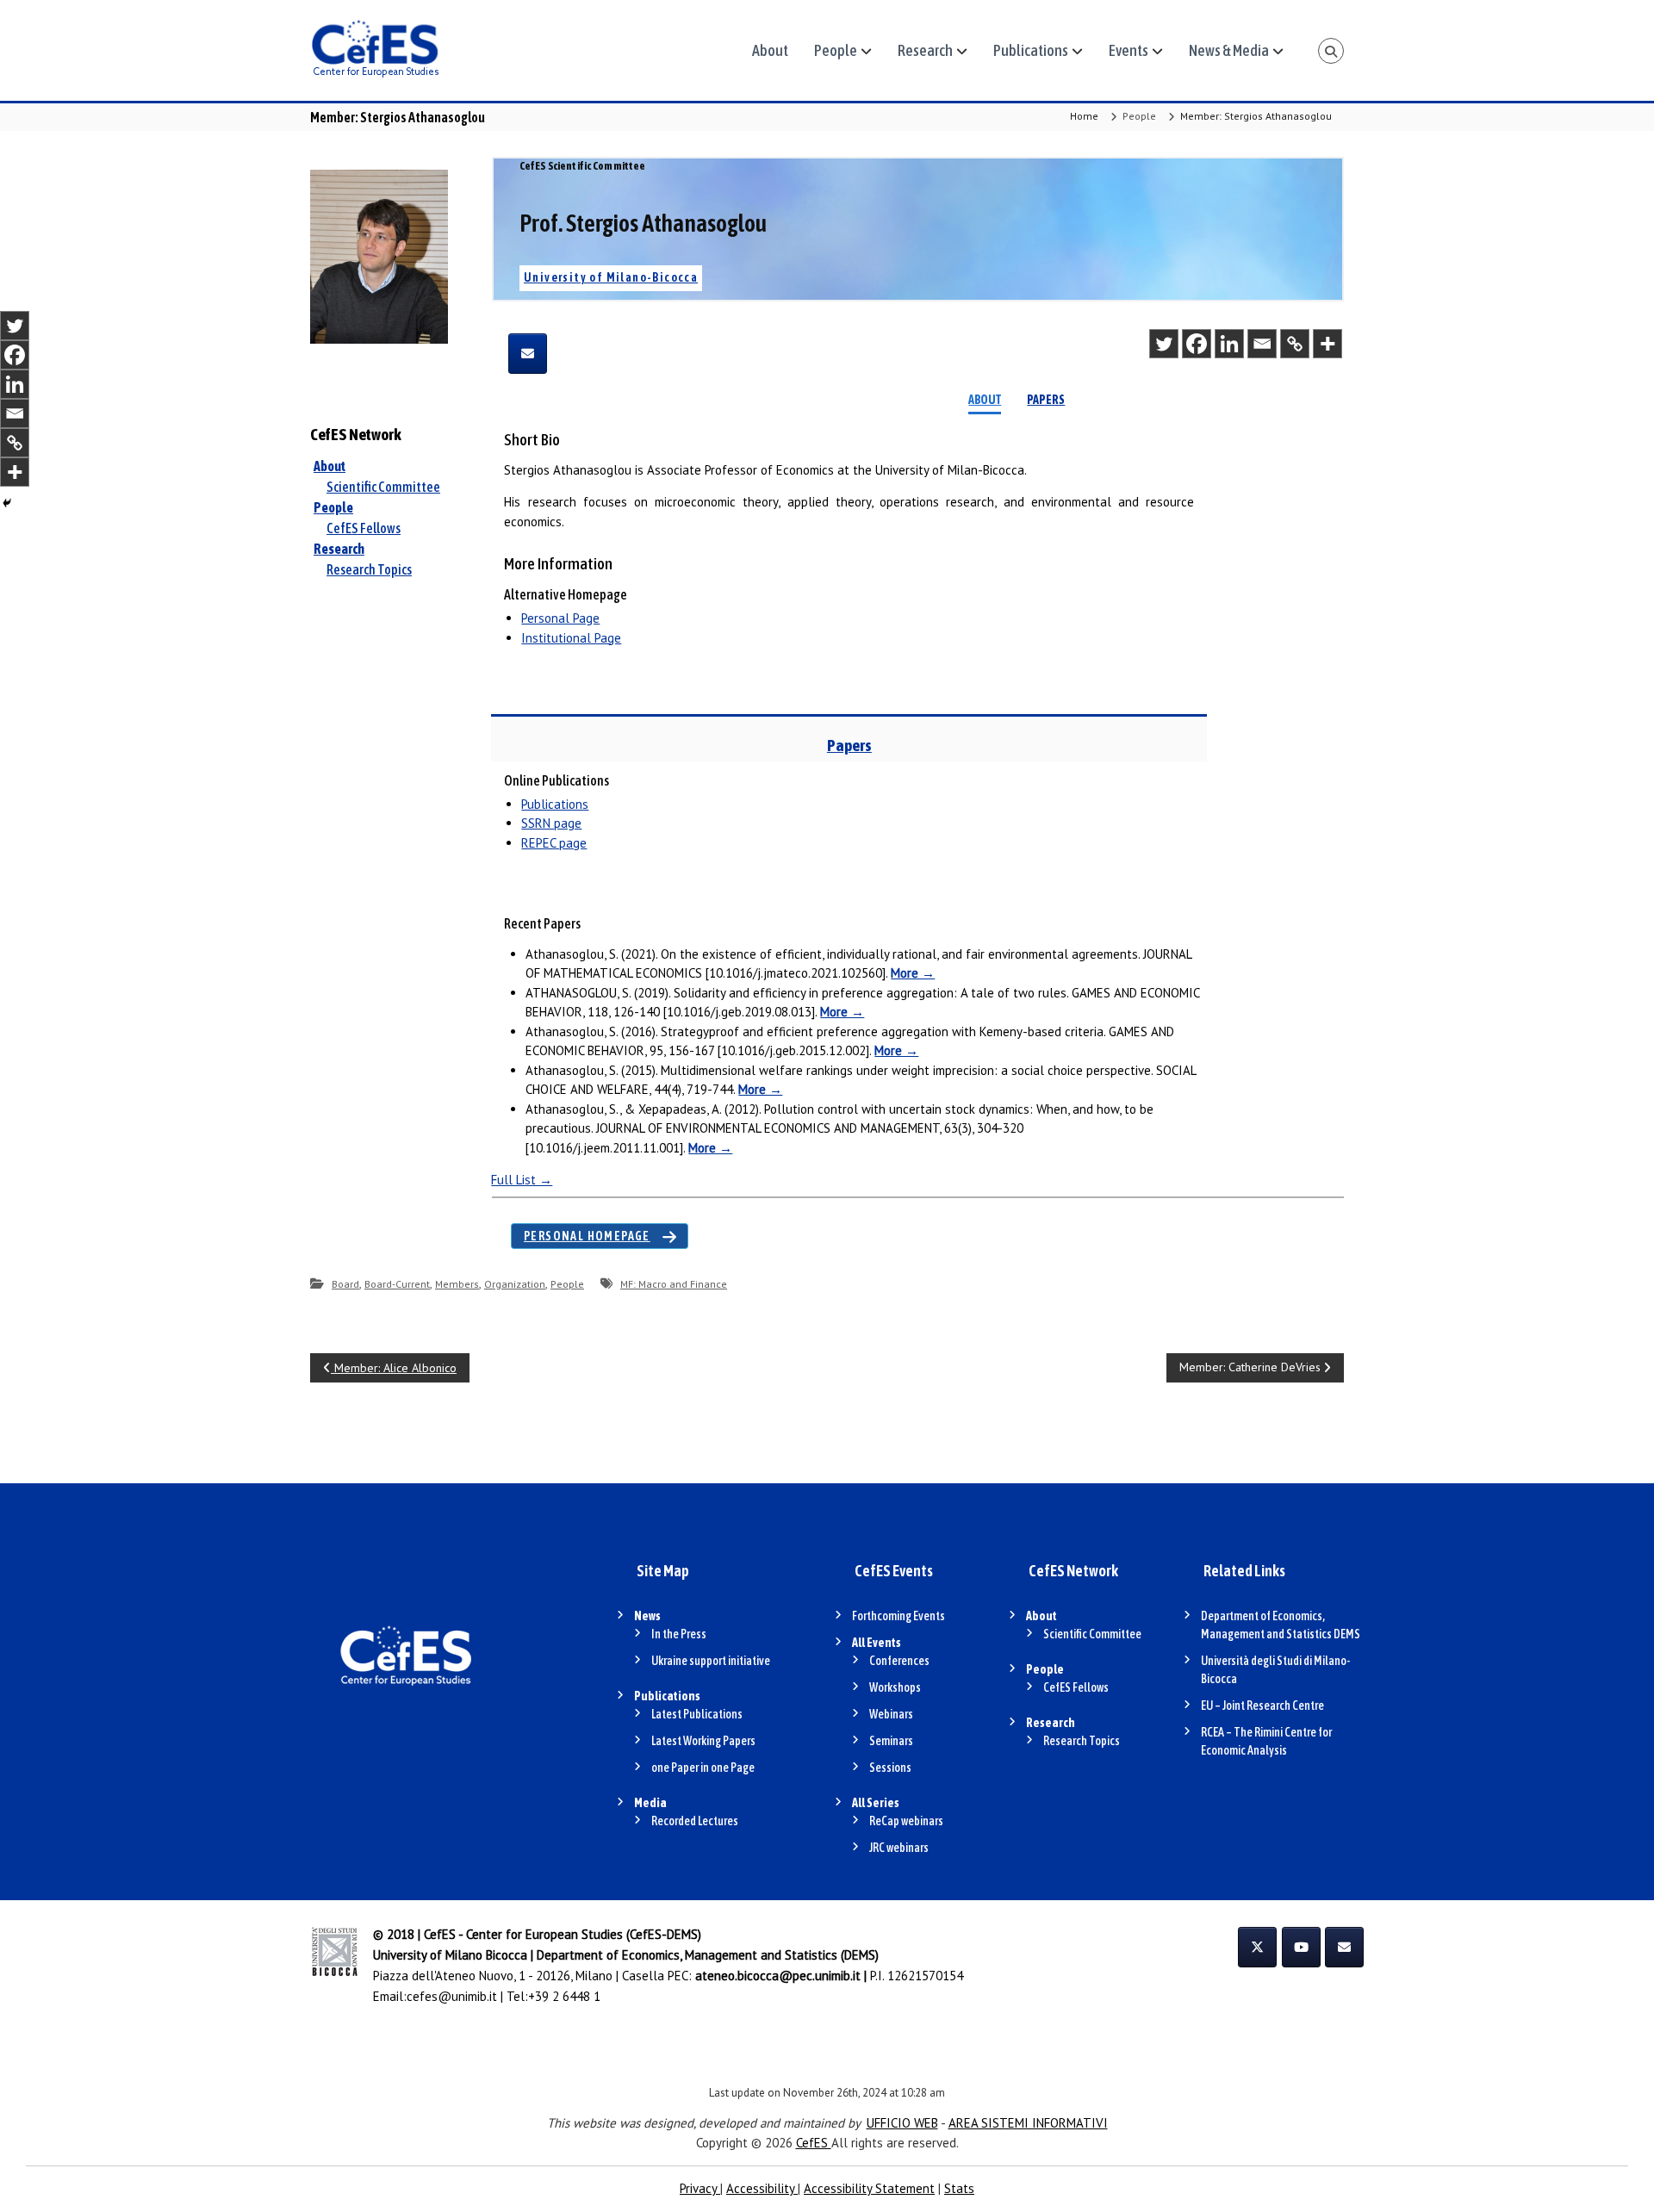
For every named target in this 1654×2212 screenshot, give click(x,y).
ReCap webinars (906, 1821)
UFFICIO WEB (902, 2123)
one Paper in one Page (703, 1768)
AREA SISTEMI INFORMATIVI (1028, 2123)
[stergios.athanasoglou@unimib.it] (528, 354)
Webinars (891, 1714)
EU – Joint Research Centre (1262, 1706)
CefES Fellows (364, 528)
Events (1129, 50)
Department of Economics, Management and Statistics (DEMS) (708, 1955)
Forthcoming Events (899, 1616)
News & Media (1229, 50)
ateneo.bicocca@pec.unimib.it (778, 1976)
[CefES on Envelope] (1344, 1947)
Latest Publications (697, 1714)
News (647, 1616)
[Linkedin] (1229, 344)
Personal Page (560, 618)
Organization (515, 1284)
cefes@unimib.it (452, 1996)
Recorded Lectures (695, 1821)
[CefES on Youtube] (1301, 1947)
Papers (1046, 400)
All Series (876, 1803)
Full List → (522, 1180)
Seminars (891, 1741)
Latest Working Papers (703, 1741)
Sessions (890, 1768)
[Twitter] (1164, 344)
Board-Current (397, 1284)
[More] (1328, 344)
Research (925, 50)
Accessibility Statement (869, 2188)
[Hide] (7, 503)
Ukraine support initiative (711, 1661)
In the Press (679, 1634)
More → (913, 973)
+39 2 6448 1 (564, 1996)
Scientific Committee (383, 487)
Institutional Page (571, 638)
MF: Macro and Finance (674, 1284)
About (770, 50)
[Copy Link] (1295, 344)
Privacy (700, 2188)
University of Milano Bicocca (450, 1955)
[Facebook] (1197, 344)
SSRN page (551, 823)
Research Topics (369, 569)
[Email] (1262, 344)
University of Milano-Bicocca (611, 277)
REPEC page (554, 843)
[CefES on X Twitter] (1257, 1947)
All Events (877, 1643)
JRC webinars (899, 1848)
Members (457, 1284)
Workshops (895, 1687)
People (836, 50)
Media (650, 1803)
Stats (959, 2188)
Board (345, 1284)
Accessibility (762, 2188)
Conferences (899, 1661)
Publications (1031, 50)
